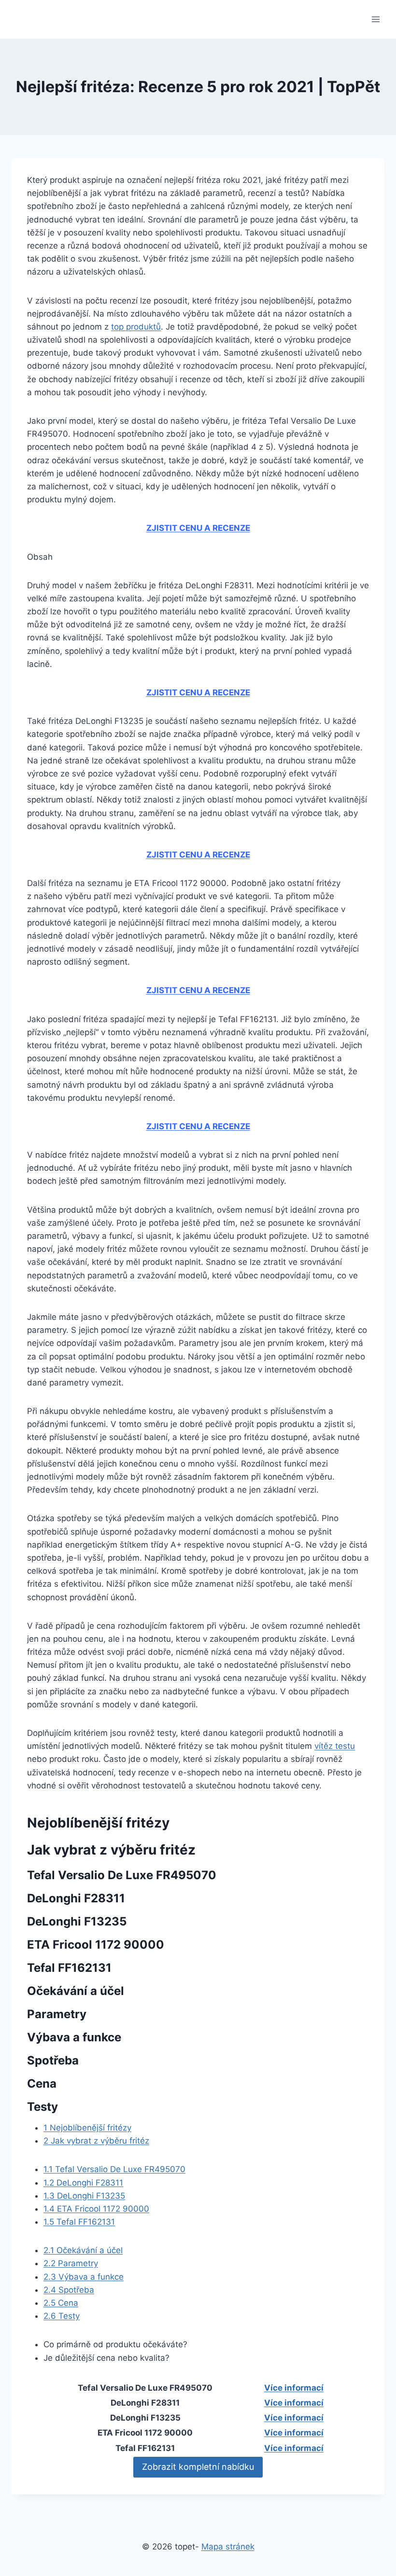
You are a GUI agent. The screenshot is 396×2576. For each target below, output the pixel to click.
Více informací (294, 2388)
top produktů (136, 327)
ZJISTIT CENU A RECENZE (198, 528)
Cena (61, 2303)
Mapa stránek (228, 2547)
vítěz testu (335, 1746)
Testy (62, 2316)
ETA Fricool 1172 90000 (96, 2209)
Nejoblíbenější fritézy (87, 2128)
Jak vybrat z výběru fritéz (96, 2141)
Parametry (71, 2263)
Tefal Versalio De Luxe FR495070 (114, 2169)
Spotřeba (69, 2290)
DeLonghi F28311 (83, 2183)
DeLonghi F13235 (84, 2196)
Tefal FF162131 (79, 2222)
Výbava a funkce (84, 2277)
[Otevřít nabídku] (375, 19)
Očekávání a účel (83, 2250)
